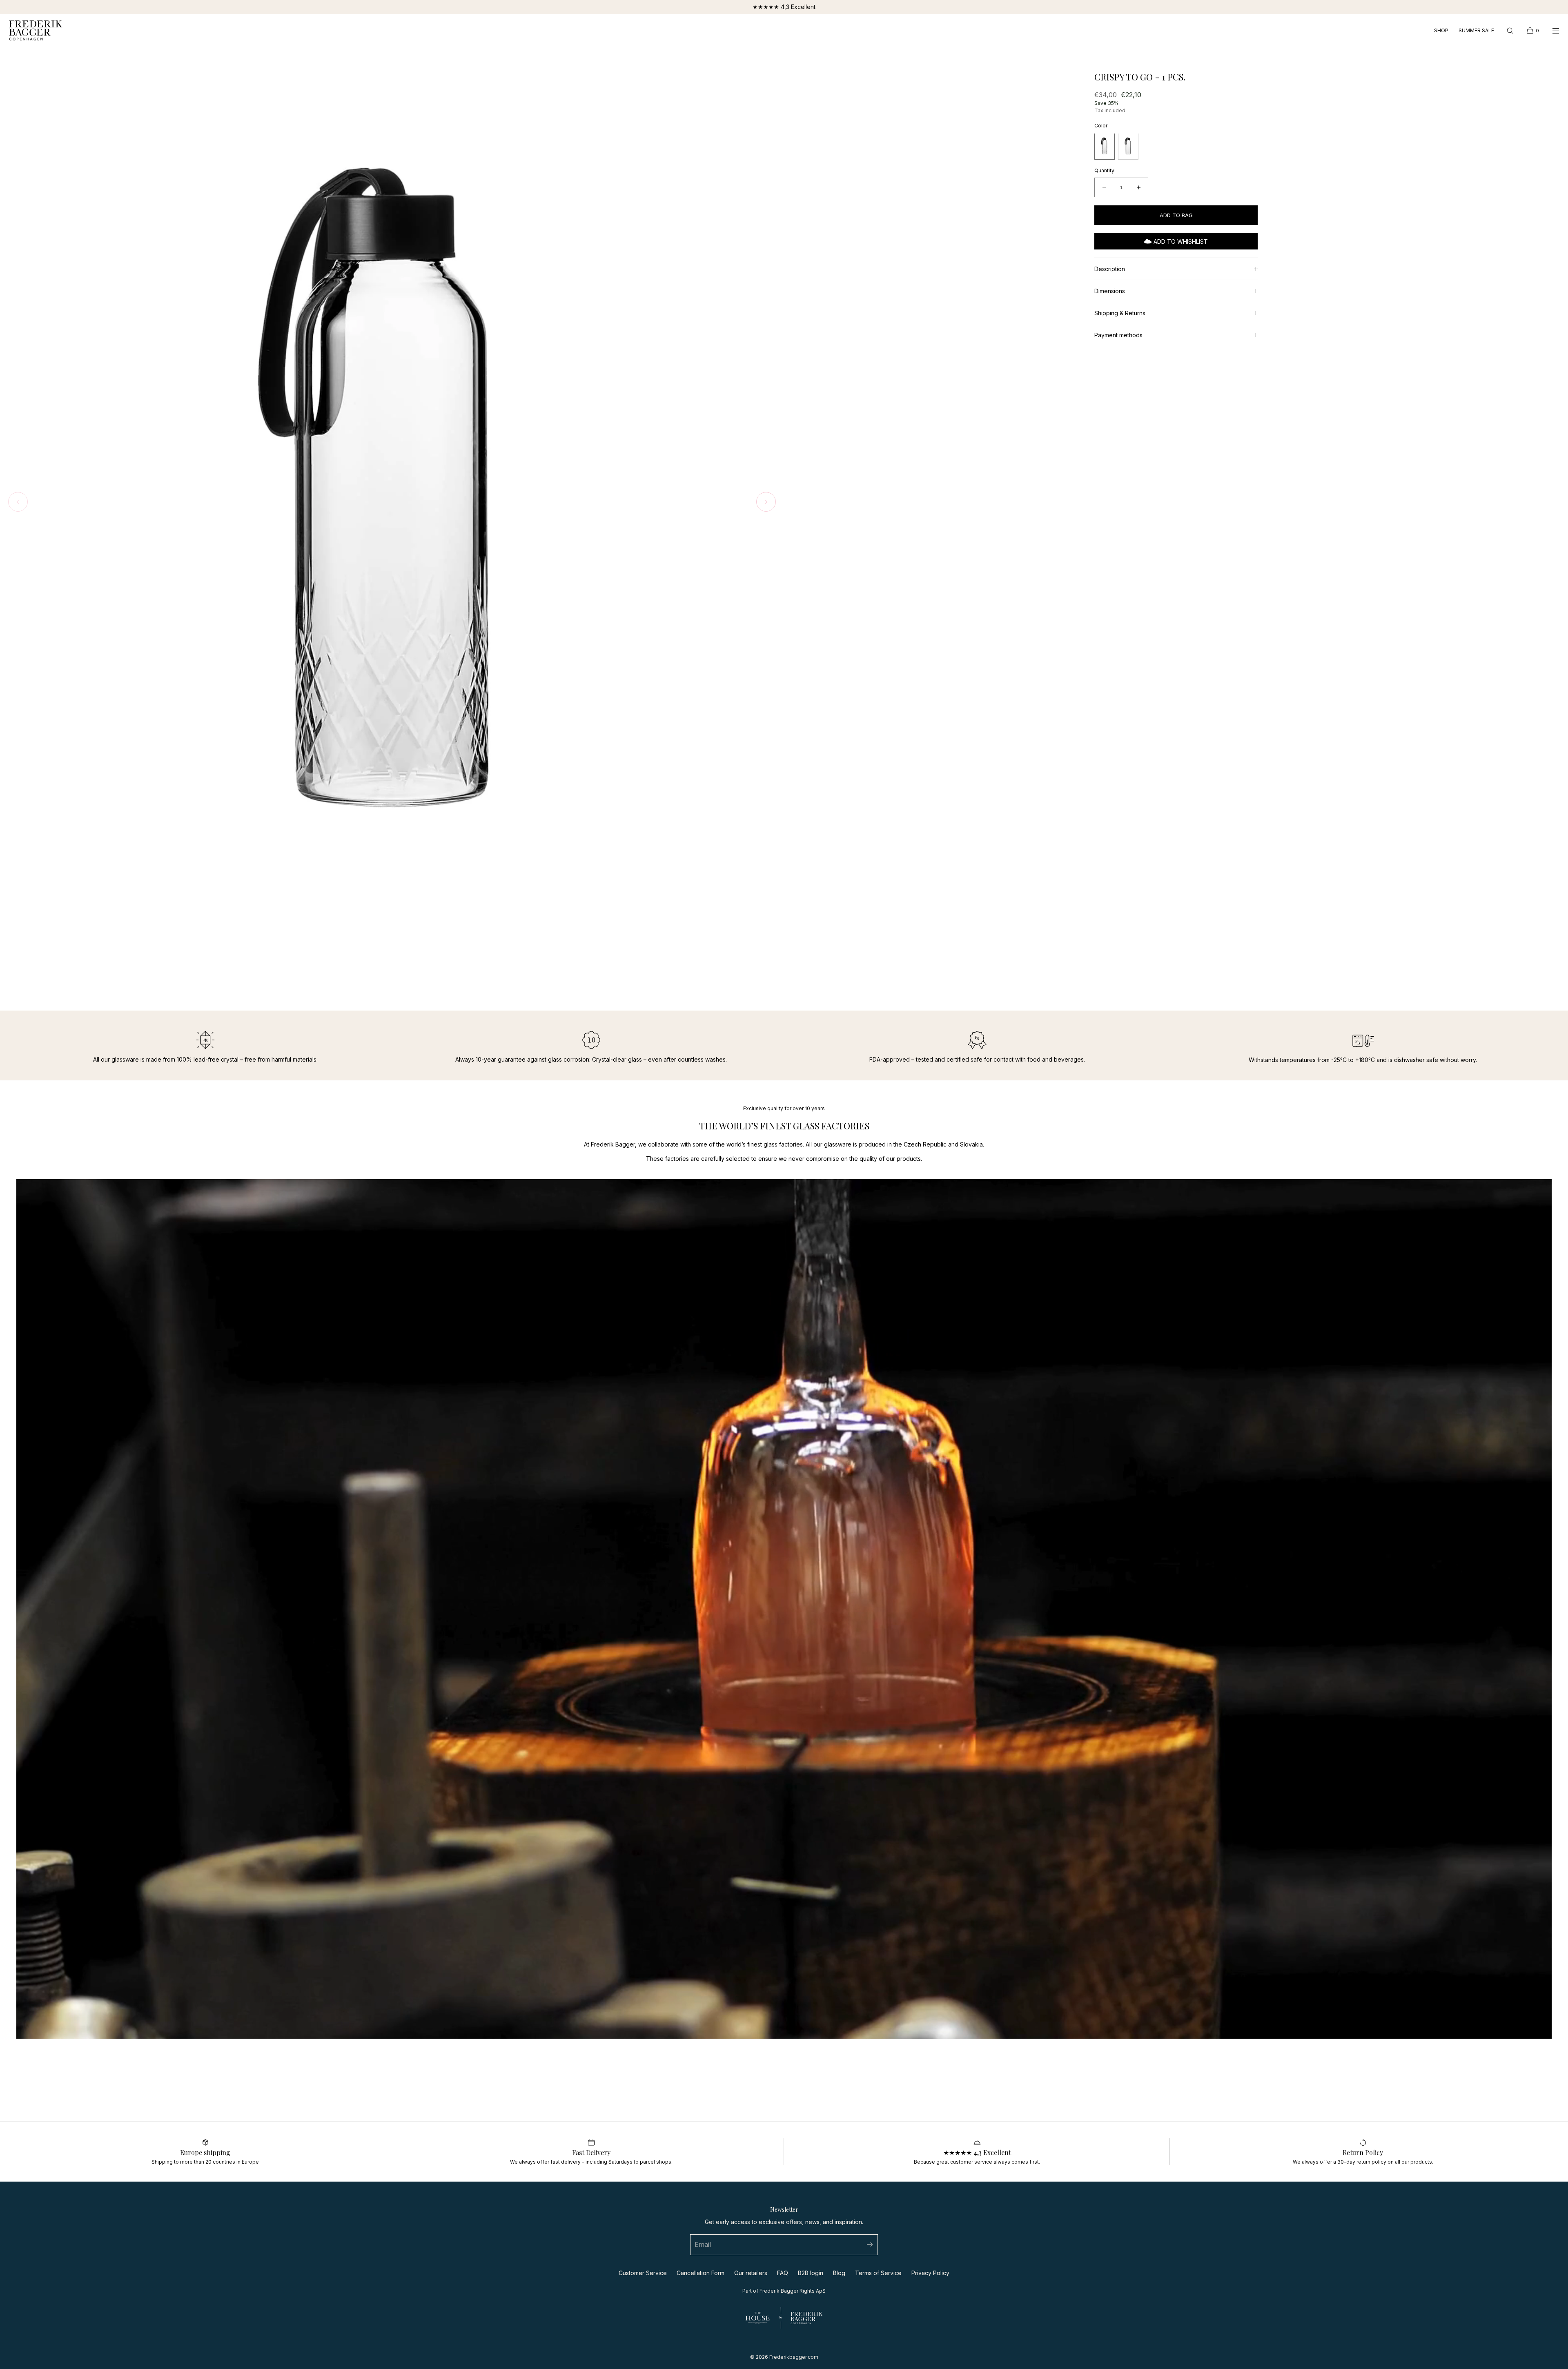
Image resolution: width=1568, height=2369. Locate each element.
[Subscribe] (868, 2245)
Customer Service (643, 2273)
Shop (1441, 31)
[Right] (766, 502)
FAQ (783, 2273)
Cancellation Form (700, 2273)
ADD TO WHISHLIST (1181, 241)
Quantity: (1105, 170)
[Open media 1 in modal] (392, 504)
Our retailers (751, 2273)
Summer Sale (1476, 31)
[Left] (18, 502)
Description (1110, 269)
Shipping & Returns (1120, 313)
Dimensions (1110, 291)
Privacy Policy (930, 2273)
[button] (1510, 30)
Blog (839, 2273)
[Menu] (1550, 30)
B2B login (811, 2273)
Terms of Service (878, 2273)
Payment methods (1118, 335)
